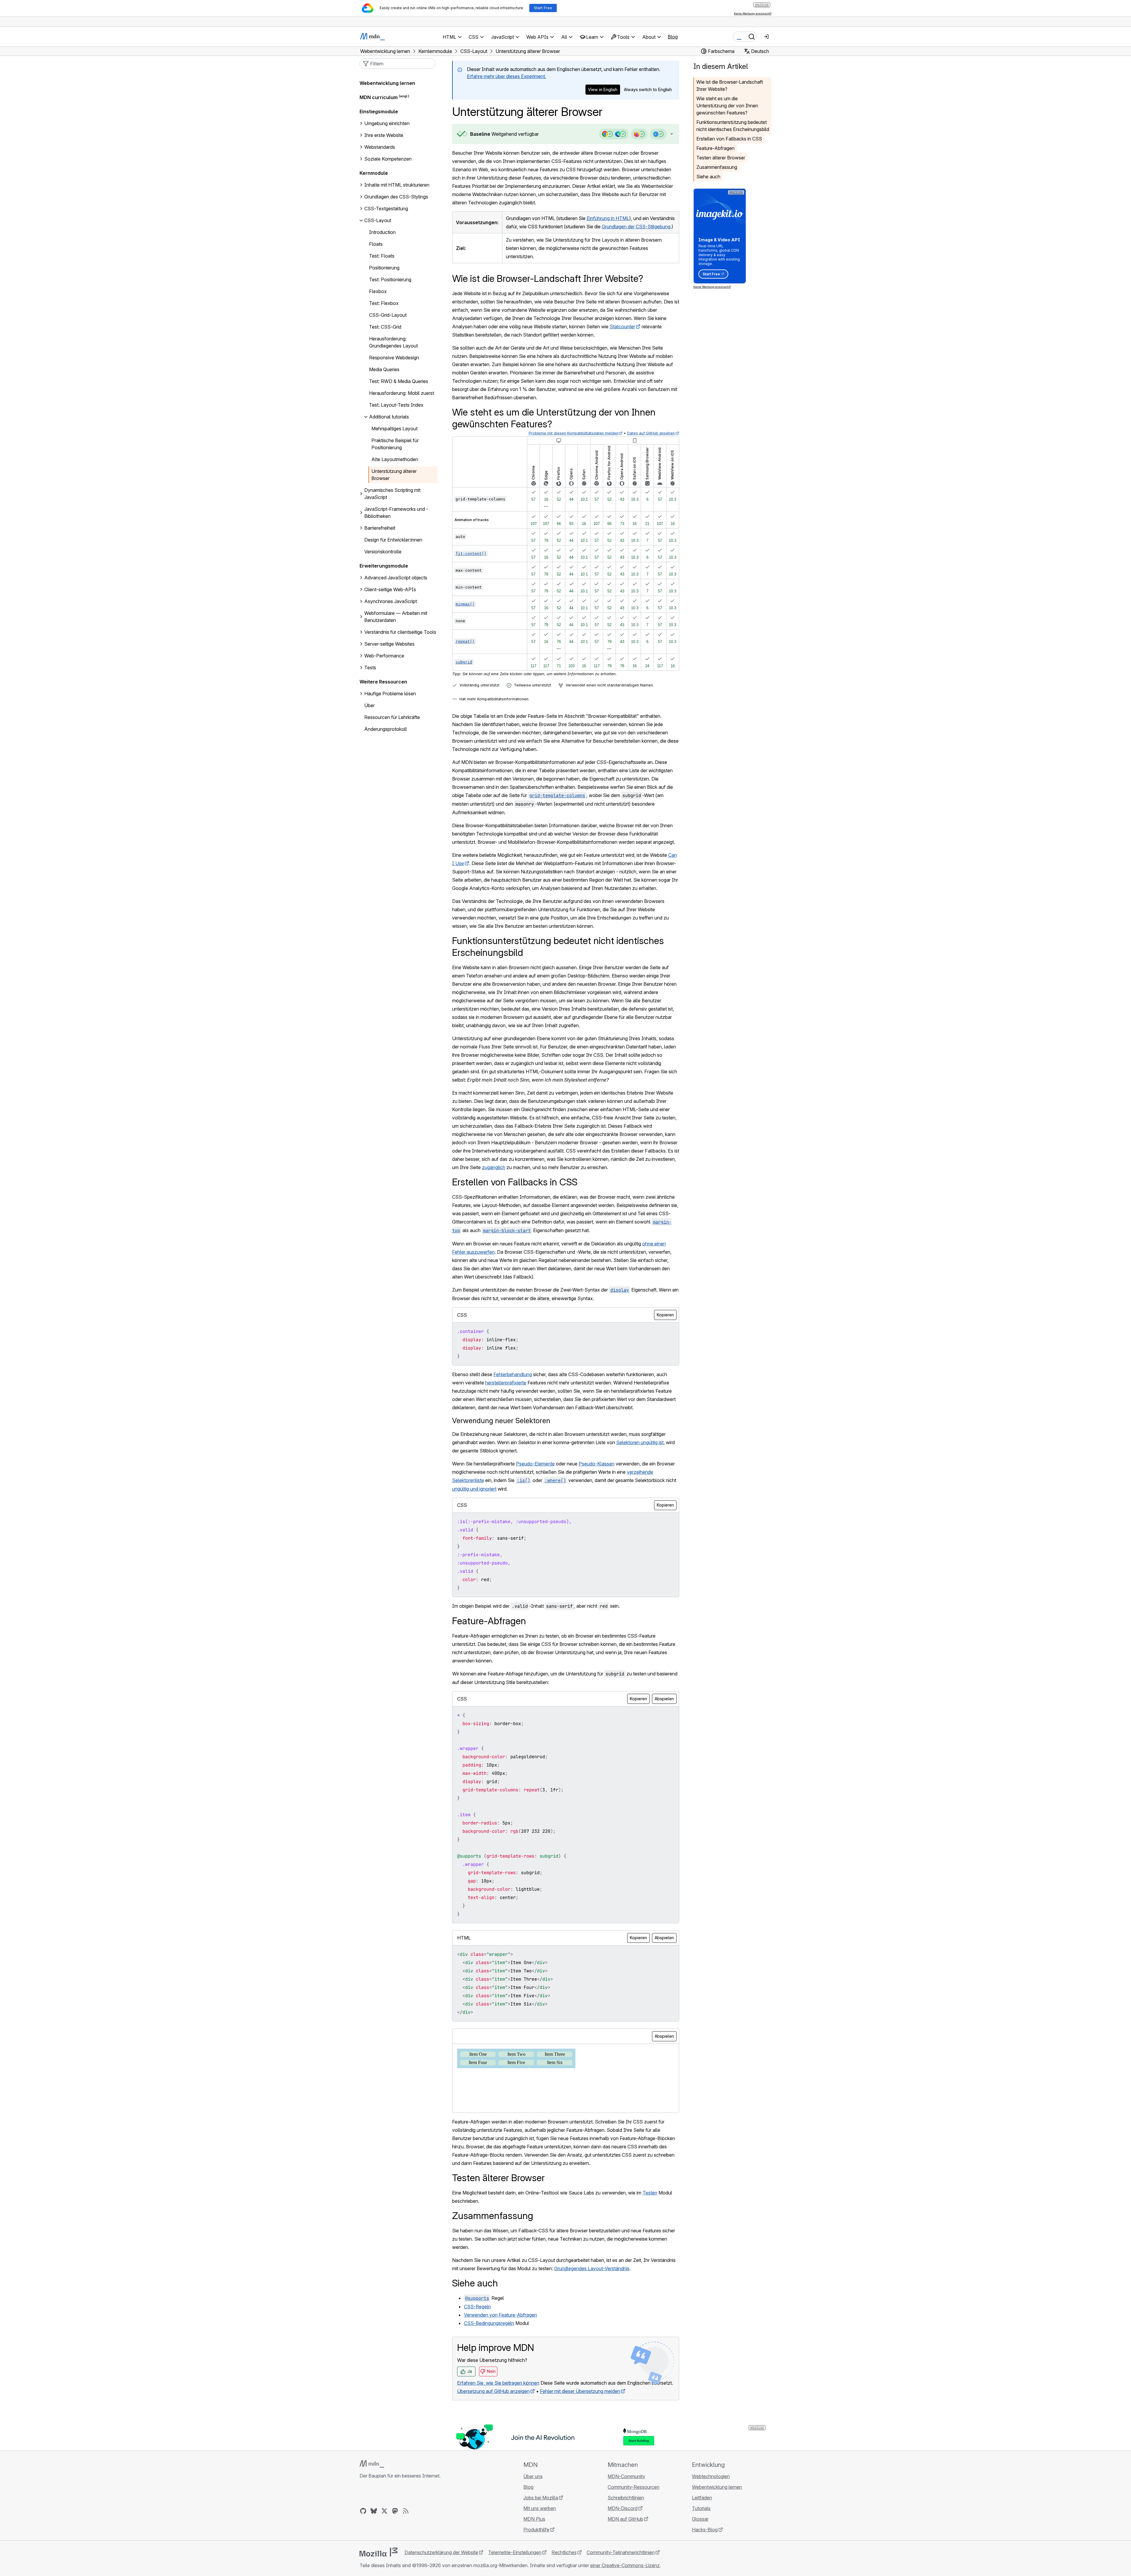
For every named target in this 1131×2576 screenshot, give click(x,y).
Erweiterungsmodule (384, 566)
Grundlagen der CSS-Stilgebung (636, 227)
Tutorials (701, 2508)
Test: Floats (382, 256)
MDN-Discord (623, 2508)
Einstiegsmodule (379, 111)
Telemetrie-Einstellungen (515, 2552)
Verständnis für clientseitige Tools (400, 632)
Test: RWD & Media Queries (399, 381)
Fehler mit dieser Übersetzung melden (580, 2391)
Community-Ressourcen (634, 2487)
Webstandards (380, 147)
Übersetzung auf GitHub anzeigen (493, 2391)
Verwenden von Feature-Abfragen (500, 2315)
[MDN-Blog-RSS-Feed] (406, 2511)
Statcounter (622, 327)
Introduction (382, 232)
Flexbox (378, 291)
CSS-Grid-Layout (388, 315)
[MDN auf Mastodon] (395, 2511)
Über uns (533, 2476)
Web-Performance (384, 656)
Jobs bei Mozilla (541, 2498)
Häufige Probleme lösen (390, 694)
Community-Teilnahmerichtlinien (621, 2552)
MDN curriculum (379, 97)
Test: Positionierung (390, 279)
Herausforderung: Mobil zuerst (402, 393)
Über (369, 705)
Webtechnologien (711, 2476)
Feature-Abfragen (715, 148)
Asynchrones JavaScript (391, 601)
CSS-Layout (378, 220)
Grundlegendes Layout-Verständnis (592, 2268)
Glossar (700, 2519)
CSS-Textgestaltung (386, 209)
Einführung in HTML (608, 218)
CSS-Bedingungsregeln (489, 2323)
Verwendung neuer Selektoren (501, 1421)
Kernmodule (374, 173)
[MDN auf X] (384, 2511)
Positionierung (384, 268)
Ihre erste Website (384, 135)
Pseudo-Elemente (535, 1464)
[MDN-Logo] (372, 2464)
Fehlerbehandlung (513, 1374)
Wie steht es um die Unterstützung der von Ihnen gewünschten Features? (727, 106)
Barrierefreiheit (380, 528)
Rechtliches (564, 2552)
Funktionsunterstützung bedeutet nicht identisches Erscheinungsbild (733, 126)
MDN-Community (626, 2476)
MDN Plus (534, 2519)
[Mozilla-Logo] (378, 2552)
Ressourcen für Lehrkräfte (392, 717)
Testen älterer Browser (721, 158)
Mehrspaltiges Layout (394, 429)
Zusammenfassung (717, 167)
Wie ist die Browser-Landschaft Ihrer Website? (730, 85)
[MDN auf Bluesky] (374, 2511)
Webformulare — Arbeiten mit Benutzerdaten (396, 617)
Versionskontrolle (383, 552)
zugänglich (494, 1167)
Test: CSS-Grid (385, 327)
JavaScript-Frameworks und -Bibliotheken (396, 513)
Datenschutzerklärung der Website (441, 2552)
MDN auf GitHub (625, 2519)
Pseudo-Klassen (597, 1464)
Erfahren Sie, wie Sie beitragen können (498, 2383)
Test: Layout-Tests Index (396, 405)
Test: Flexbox (384, 303)
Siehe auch (708, 177)
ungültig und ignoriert (474, 1489)
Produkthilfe (536, 2530)
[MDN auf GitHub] (363, 2511)
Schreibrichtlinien (626, 2498)
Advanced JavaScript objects (396, 578)
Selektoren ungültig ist (640, 1442)
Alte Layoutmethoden (395, 459)
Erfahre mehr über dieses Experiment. (507, 76)
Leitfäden (702, 2498)
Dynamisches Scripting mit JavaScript (392, 494)
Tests (370, 668)
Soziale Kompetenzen (388, 159)
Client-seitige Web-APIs (390, 589)
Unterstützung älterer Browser (394, 475)
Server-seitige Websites (389, 644)
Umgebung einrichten (387, 123)
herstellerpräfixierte (506, 1383)
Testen (650, 2193)
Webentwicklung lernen (387, 83)
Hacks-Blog (705, 2530)
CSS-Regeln (477, 2307)
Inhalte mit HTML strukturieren (397, 185)
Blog (673, 37)
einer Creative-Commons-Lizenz (625, 2565)
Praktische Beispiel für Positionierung (395, 444)
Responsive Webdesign (394, 358)
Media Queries (384, 369)
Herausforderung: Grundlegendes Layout (393, 342)
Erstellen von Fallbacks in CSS (729, 139)
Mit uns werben (540, 2508)
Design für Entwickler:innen (393, 540)
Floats (376, 244)
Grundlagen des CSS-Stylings (396, 197)
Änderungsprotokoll (386, 729)
